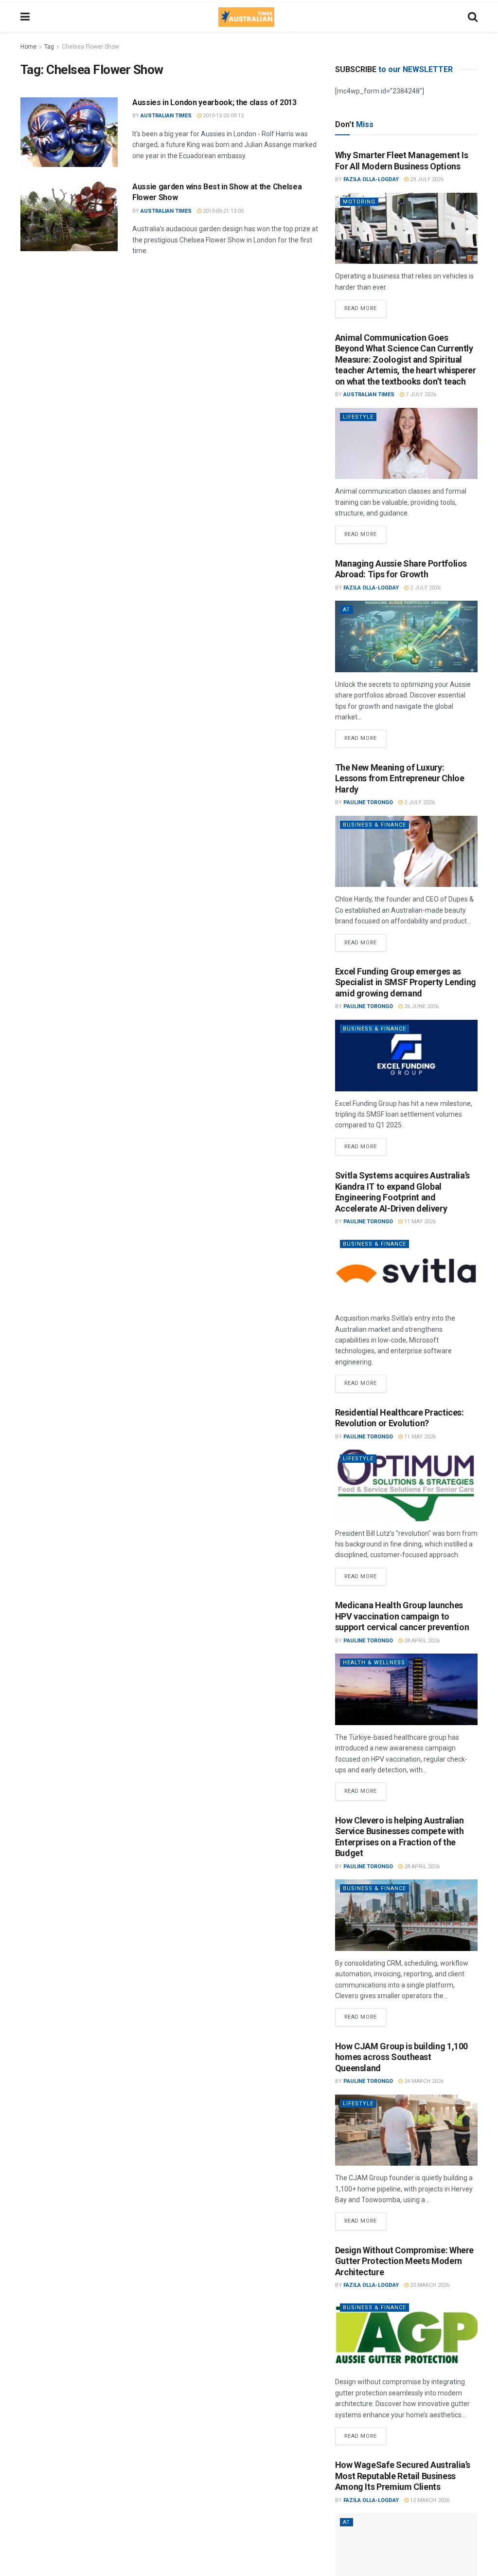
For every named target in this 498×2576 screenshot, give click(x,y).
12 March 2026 (429, 2500)
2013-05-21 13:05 (222, 211)
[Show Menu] (25, 17)
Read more (365, 306)
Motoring (359, 202)
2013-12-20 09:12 (222, 116)
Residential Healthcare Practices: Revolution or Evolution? (400, 1418)
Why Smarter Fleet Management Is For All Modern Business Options (402, 161)
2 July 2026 (425, 588)
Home (28, 47)
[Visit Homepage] (246, 17)
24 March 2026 (423, 2081)
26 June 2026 (421, 1006)
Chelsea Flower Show (90, 47)
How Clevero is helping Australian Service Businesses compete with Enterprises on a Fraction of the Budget (400, 1837)
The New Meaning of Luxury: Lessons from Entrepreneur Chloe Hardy (400, 778)
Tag (49, 47)
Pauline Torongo (368, 802)
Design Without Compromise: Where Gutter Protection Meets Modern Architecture (404, 2261)
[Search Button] (473, 17)
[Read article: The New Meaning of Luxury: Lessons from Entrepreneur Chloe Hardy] (406, 852)
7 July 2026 (420, 395)
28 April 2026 (421, 1641)
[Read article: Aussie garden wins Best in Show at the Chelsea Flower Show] (69, 216)
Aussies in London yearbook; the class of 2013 (214, 102)
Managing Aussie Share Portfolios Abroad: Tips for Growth (401, 569)
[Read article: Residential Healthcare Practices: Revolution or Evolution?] (406, 1485)
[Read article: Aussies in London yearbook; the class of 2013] (69, 132)
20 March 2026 (429, 2285)
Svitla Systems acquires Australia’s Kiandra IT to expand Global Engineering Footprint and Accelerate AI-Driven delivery (402, 1192)
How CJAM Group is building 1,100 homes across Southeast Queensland (401, 2057)
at (347, 610)
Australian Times (166, 116)
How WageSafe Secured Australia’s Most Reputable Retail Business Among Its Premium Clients (403, 2476)
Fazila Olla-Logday (371, 179)
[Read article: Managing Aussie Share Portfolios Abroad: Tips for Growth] (406, 636)
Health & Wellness (374, 1663)
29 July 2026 (426, 179)
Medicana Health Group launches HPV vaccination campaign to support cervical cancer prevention (402, 1616)
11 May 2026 (419, 1222)
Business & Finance (374, 825)
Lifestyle (358, 417)
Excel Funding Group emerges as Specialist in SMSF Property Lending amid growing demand (406, 982)
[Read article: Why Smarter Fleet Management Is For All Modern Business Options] (406, 229)
